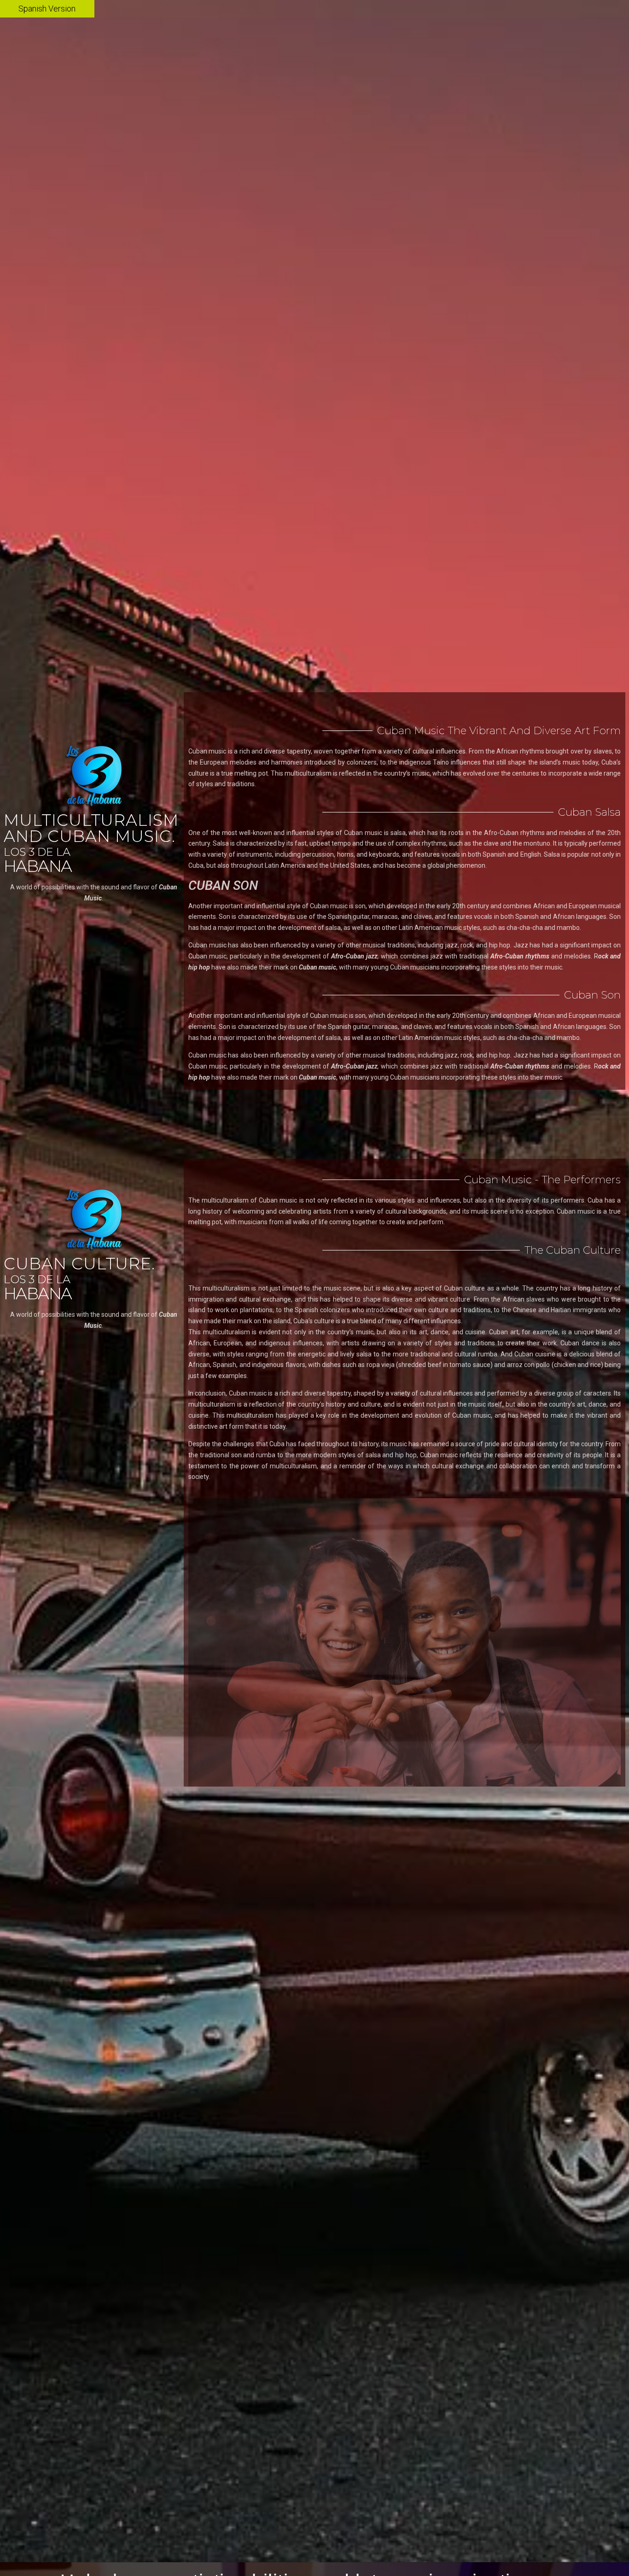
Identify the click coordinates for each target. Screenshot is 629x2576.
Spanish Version (47, 9)
